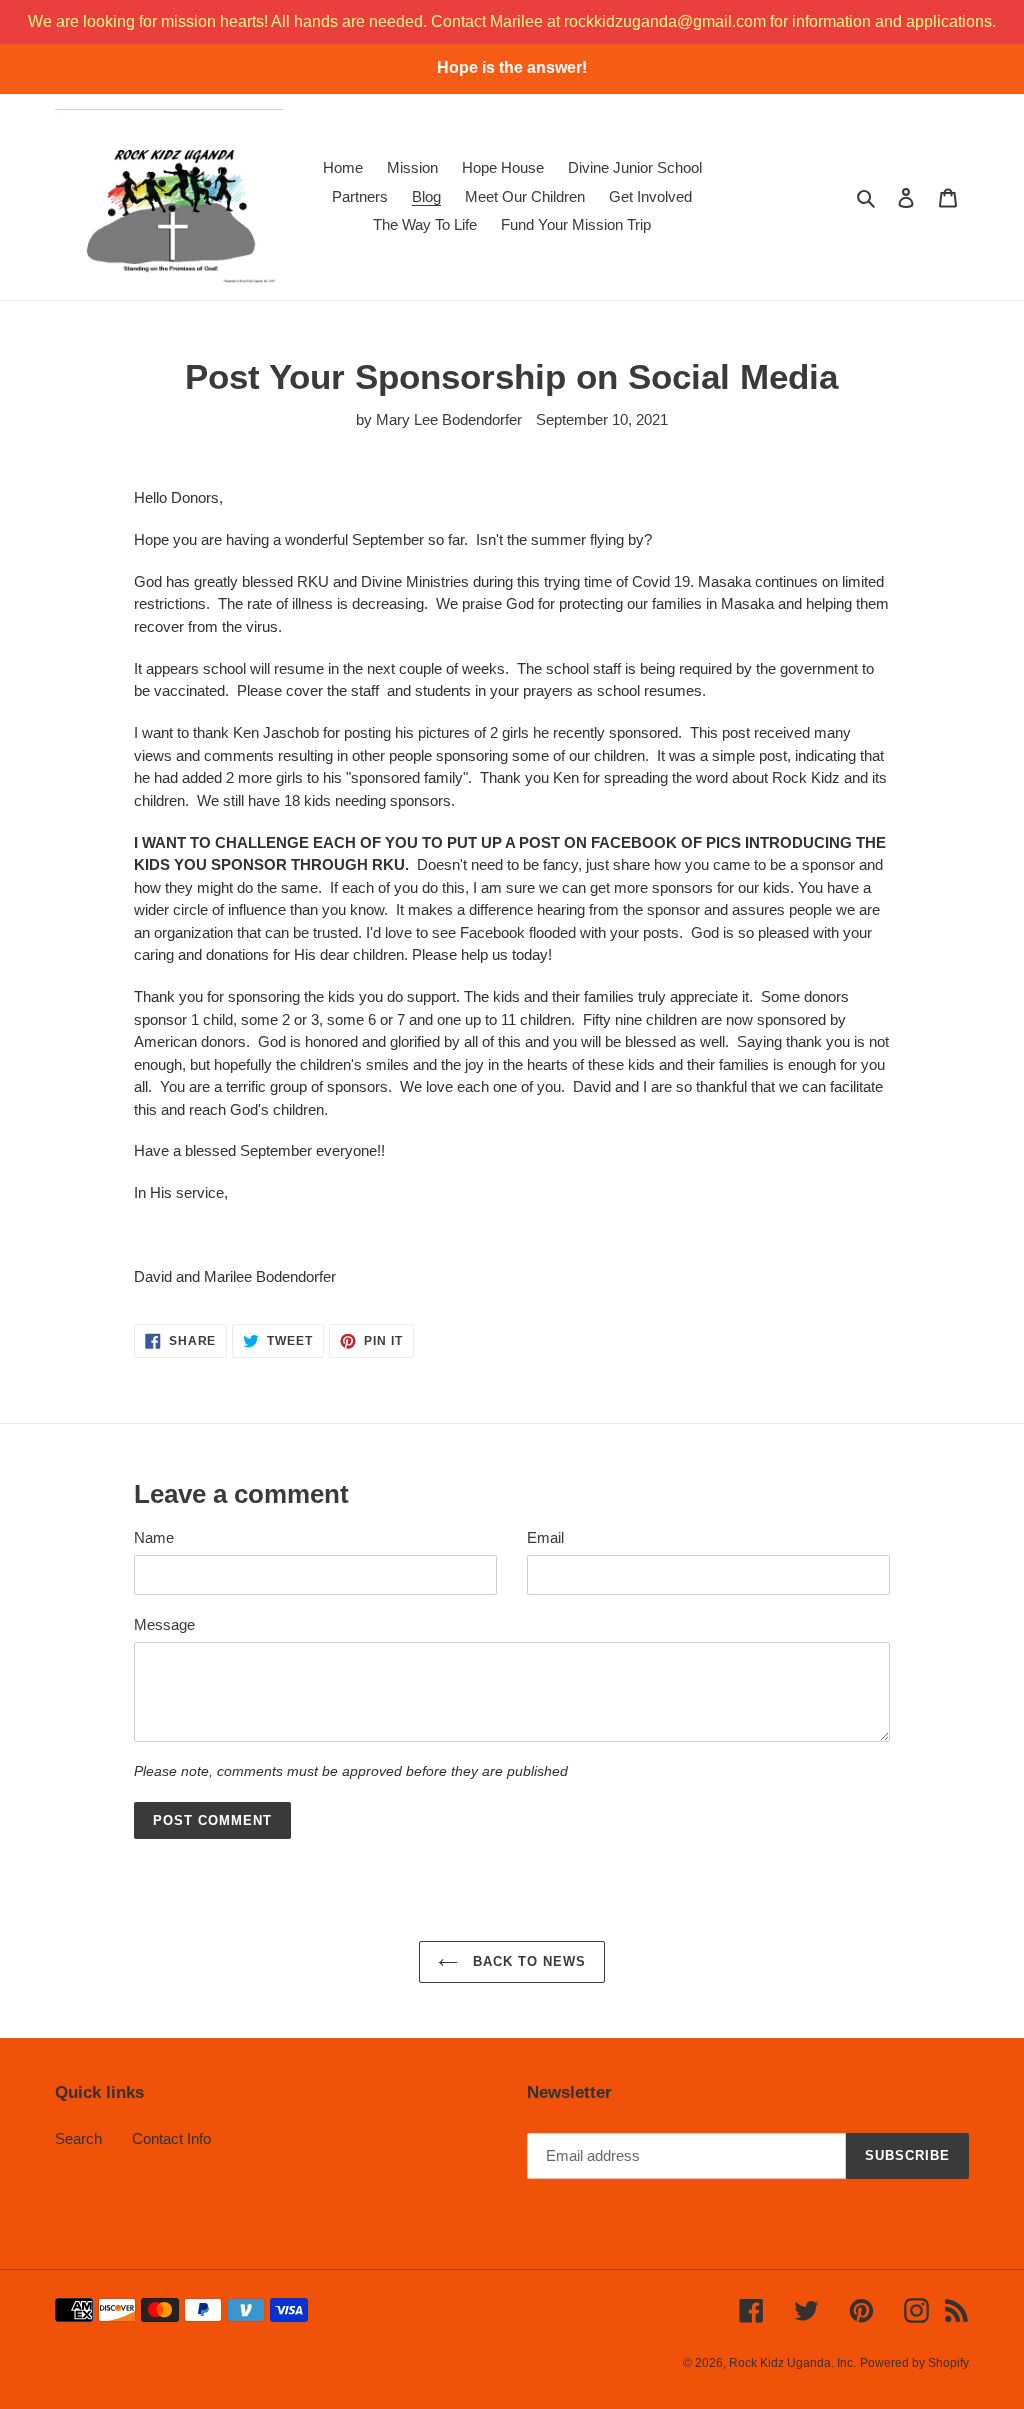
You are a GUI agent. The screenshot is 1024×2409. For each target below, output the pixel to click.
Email (545, 1537)
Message (164, 1624)
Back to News (527, 1961)
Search (78, 2138)
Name (154, 1537)
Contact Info (171, 2138)
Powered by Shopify (914, 2363)
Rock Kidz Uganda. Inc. (792, 2363)
